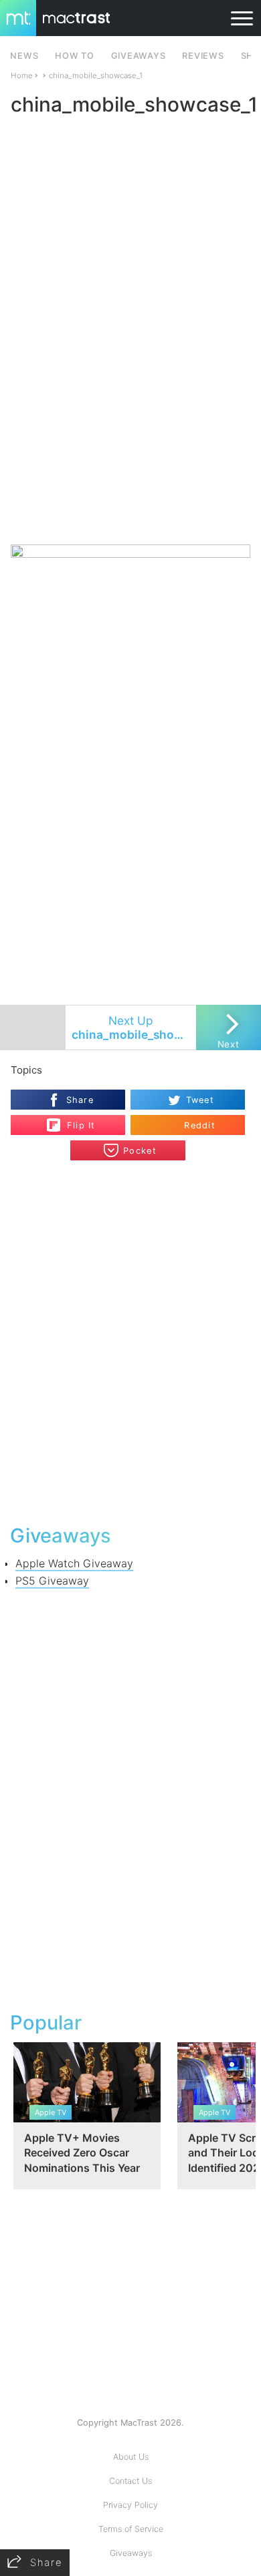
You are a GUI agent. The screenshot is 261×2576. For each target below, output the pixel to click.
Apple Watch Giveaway (74, 1563)
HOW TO (74, 56)
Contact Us (130, 2481)
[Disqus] (131, 1341)
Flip (74, 1120)
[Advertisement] (130, 405)
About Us (131, 2457)
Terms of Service (131, 2529)
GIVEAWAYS (139, 56)
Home (22, 75)
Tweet (200, 1100)
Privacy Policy (130, 2505)
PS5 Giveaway (52, 1581)
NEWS (24, 56)
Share (80, 1100)
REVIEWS (203, 56)
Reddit (200, 1125)
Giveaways (131, 2553)
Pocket (140, 1151)
